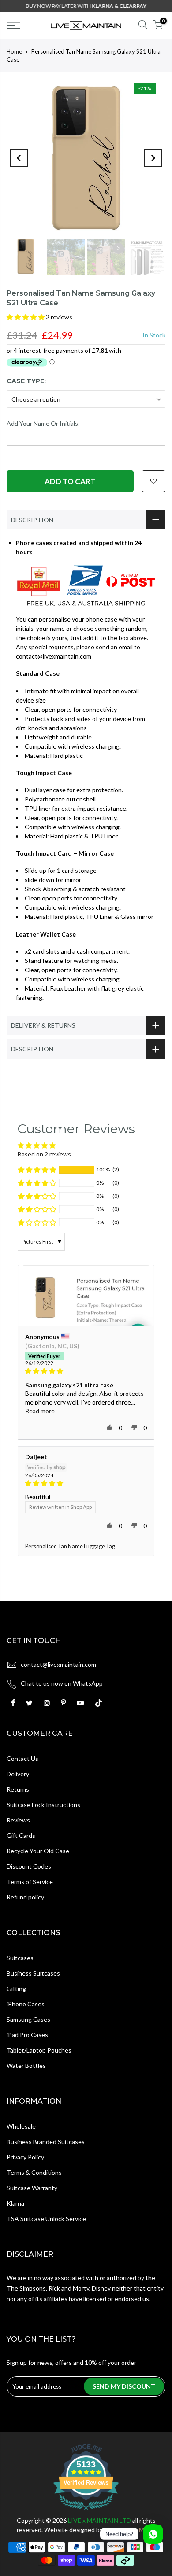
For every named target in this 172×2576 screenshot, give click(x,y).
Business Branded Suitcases (46, 2142)
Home (14, 51)
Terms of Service (30, 1882)
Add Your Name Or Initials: (43, 423)
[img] (86, 1371)
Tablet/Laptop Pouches (39, 2050)
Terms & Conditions (34, 2172)
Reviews (18, 1820)
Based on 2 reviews (44, 1154)
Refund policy (25, 1897)
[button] (26, 317)
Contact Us (22, 1758)
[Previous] (19, 158)
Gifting (16, 1989)
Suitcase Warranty (32, 2188)
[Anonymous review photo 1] (86, 1295)
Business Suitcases (33, 1973)
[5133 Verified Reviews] (86, 2511)
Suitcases (20, 1958)
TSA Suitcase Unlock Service (46, 2219)
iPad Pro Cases (27, 2035)
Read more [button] (40, 1411)
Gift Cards (21, 1835)
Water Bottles (26, 2066)
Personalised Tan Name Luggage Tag (70, 1546)
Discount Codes (29, 1866)
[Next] (153, 158)
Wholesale (21, 2126)
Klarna (15, 2203)
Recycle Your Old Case (38, 1851)
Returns (18, 1789)
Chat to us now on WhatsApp (62, 1683)
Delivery (18, 1774)
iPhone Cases (26, 2004)
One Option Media (130, 2530)
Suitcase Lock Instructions (43, 1805)
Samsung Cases (28, 2019)
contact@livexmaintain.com (58, 1664)
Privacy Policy (25, 2157)
